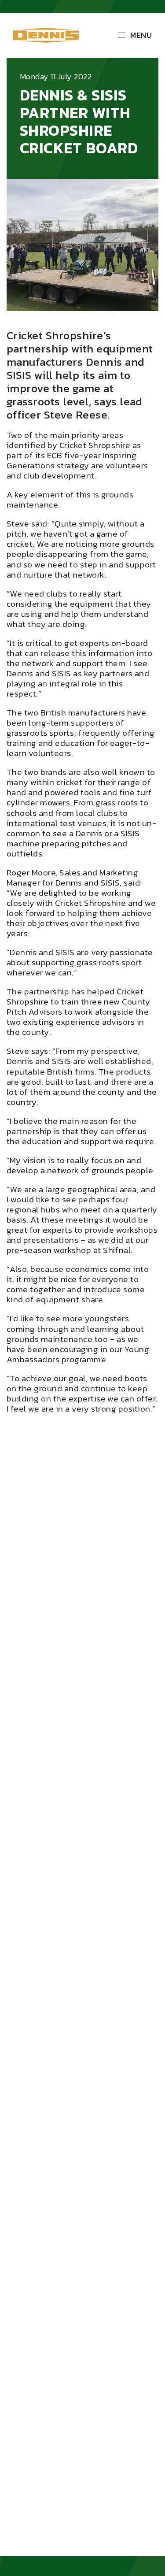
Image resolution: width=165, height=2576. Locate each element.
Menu (141, 35)
